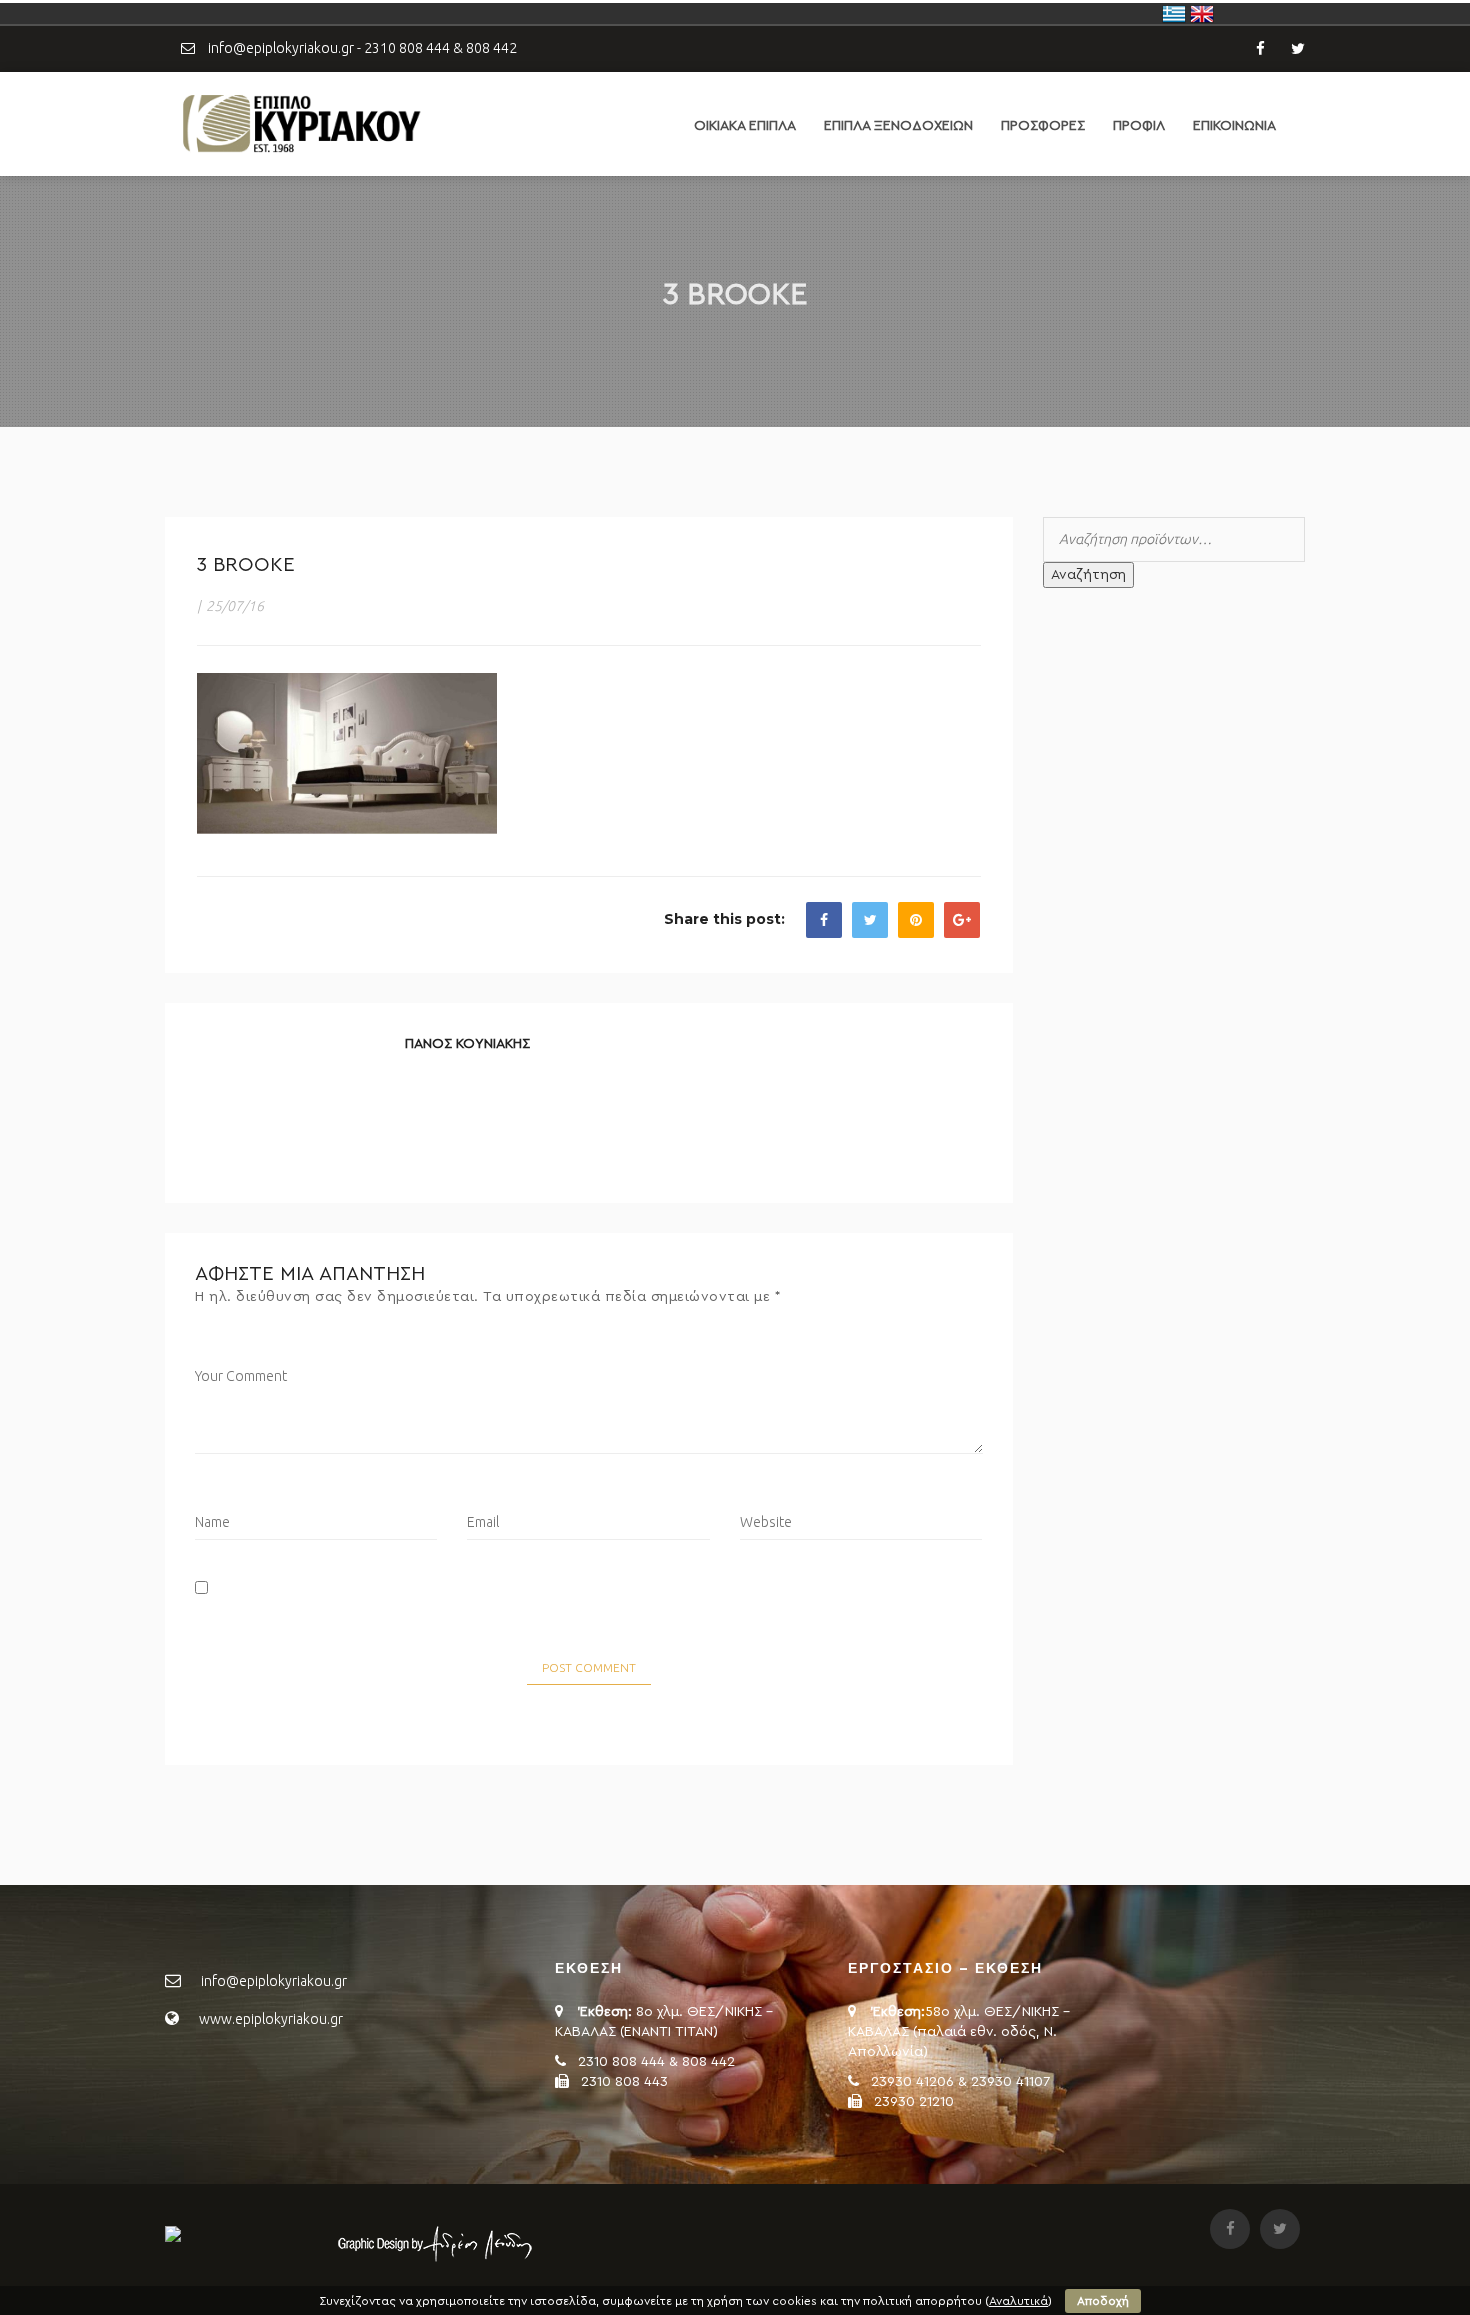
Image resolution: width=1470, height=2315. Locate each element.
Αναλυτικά (1018, 2301)
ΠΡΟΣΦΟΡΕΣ (1043, 126)
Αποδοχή (1103, 2301)
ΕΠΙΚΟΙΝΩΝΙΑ (1234, 126)
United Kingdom (1202, 14)
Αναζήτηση (1088, 575)
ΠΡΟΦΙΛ (1139, 126)
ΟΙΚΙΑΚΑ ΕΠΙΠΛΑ (745, 126)
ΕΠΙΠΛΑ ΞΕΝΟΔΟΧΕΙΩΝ (898, 126)
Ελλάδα (1174, 14)
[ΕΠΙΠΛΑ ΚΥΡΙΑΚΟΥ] (300, 123)
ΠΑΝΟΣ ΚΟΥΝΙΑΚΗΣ (467, 1044)
